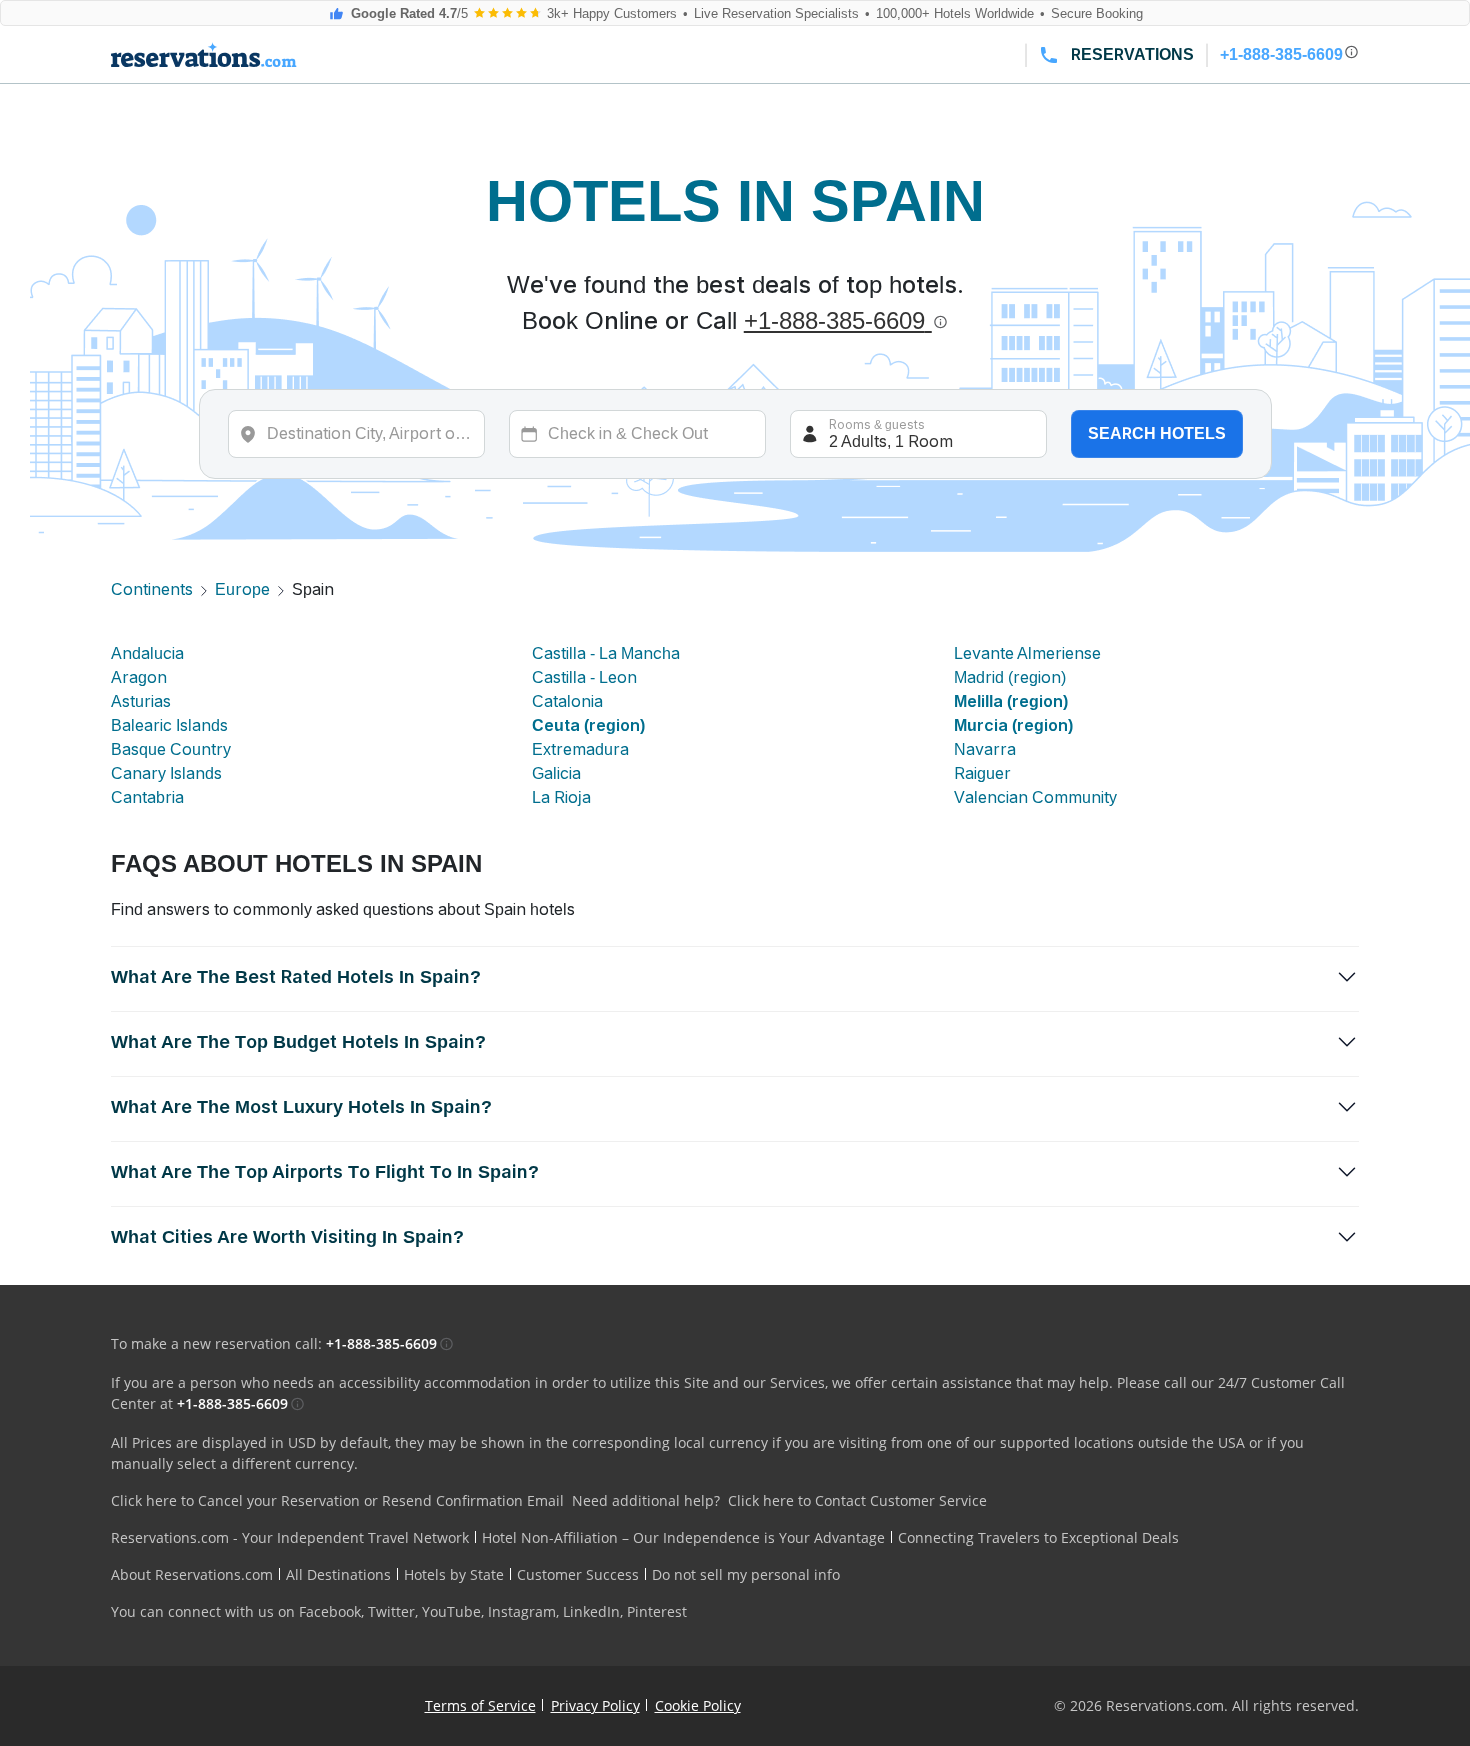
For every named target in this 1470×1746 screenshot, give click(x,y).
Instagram (522, 1611)
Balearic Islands (169, 725)
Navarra (985, 749)
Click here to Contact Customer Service (857, 1500)
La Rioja (561, 797)
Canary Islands (166, 773)
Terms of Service (480, 1705)
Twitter (391, 1611)
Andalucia (147, 653)
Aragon (139, 677)
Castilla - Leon (584, 677)
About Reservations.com (192, 1574)
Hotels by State (454, 1574)
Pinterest (657, 1611)
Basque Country (171, 749)
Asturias (141, 701)
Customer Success (578, 1574)
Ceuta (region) (588, 725)
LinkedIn (591, 1611)
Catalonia (567, 701)
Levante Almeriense (1027, 653)
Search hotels (1157, 433)
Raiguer (982, 773)
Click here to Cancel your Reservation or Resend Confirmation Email (337, 1500)
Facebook (330, 1611)
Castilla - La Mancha (606, 653)
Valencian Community (1035, 797)
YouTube (451, 1611)
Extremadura (580, 749)
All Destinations (338, 1574)
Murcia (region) (1013, 725)
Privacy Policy (595, 1705)
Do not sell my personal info (746, 1574)
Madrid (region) (1010, 677)
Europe (242, 589)
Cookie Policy (698, 1705)
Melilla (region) (1011, 701)
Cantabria (147, 797)
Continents (152, 589)
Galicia (556, 773)
